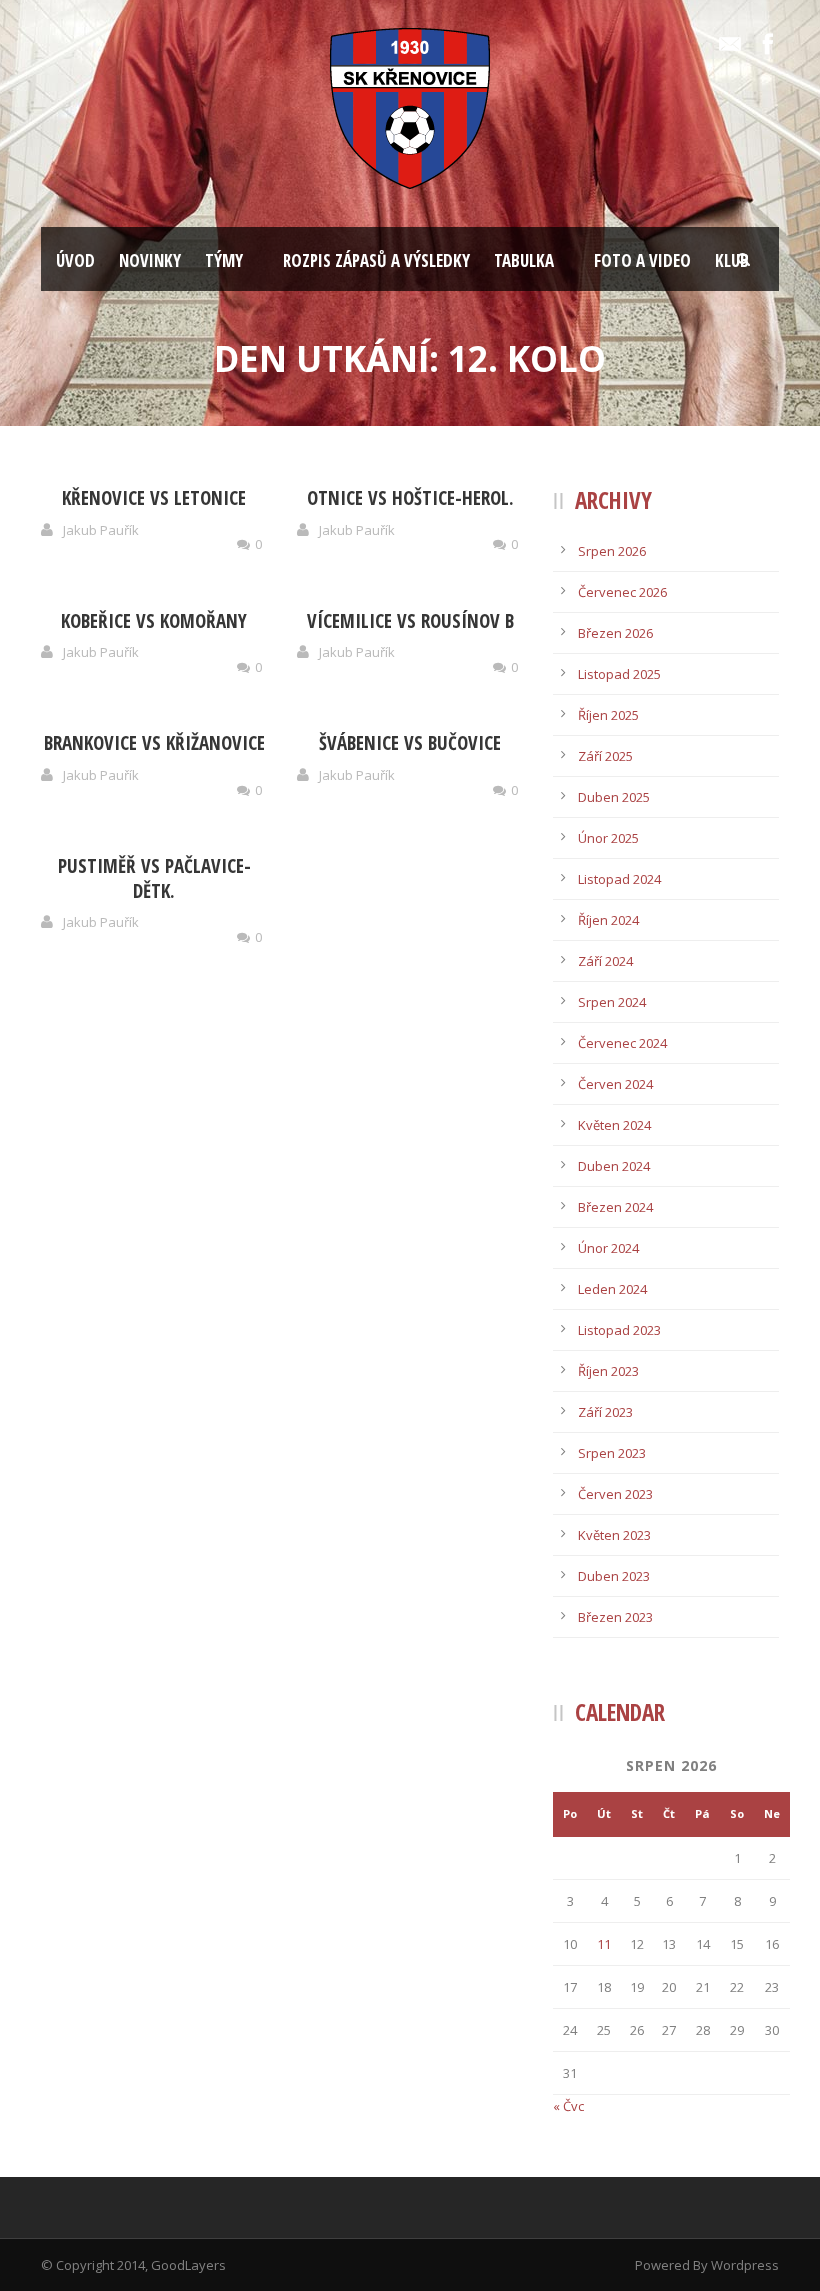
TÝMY (224, 260)
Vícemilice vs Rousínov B (410, 621)
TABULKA (524, 260)
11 (604, 1944)
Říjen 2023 (608, 1371)
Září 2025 (605, 756)
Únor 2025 (608, 838)
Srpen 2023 (612, 1453)
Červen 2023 (615, 1494)
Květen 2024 (614, 1125)
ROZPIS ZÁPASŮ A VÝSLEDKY (376, 260)
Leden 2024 (612, 1289)
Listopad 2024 (619, 879)
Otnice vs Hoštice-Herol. (410, 498)
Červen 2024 (615, 1084)
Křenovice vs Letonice (154, 498)
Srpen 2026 (612, 551)
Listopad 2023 (619, 1330)
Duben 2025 (614, 797)
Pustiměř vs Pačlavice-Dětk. (154, 878)
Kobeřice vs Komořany (154, 621)
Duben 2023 (614, 1576)
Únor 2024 (608, 1248)
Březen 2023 (615, 1617)
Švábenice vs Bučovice (410, 743)
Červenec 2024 (622, 1043)
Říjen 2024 (608, 920)
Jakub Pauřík (101, 530)
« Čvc (568, 2106)
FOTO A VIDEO (642, 260)
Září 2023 (605, 1412)
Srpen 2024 (612, 1002)
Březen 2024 (615, 1207)
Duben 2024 (614, 1166)
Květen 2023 (614, 1535)
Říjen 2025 (608, 715)
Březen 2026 (615, 633)
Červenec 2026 (622, 592)
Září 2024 (605, 961)
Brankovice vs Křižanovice (154, 743)
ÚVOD (75, 260)
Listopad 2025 (619, 674)
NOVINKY (150, 260)
